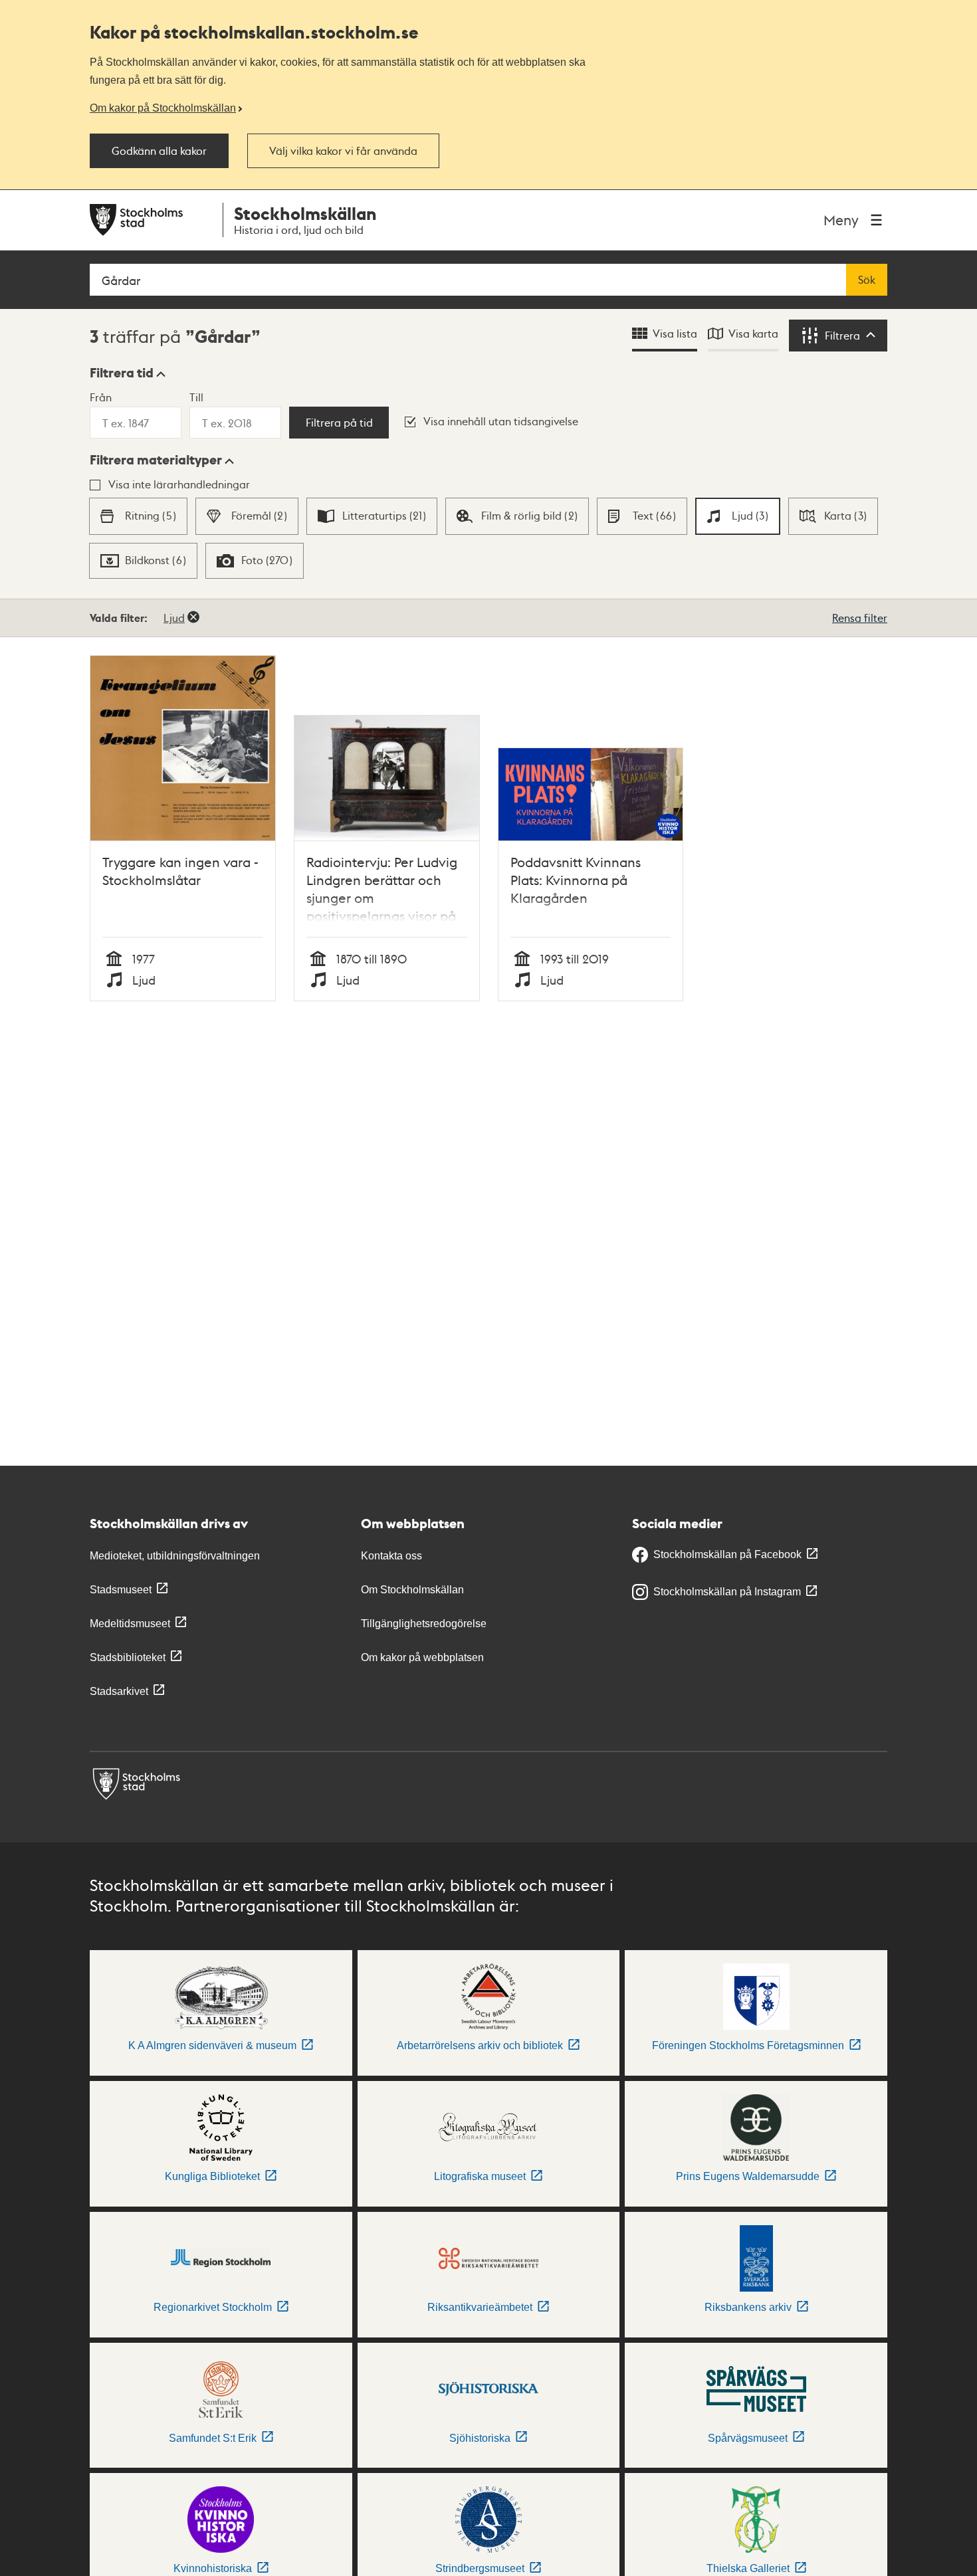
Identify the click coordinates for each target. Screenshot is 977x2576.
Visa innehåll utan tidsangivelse (501, 421)
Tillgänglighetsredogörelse (424, 1624)
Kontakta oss (391, 1556)
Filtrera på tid (339, 423)
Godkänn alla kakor (159, 151)
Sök (867, 280)
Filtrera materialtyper (156, 460)
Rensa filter (860, 618)
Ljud (174, 618)
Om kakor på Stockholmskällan (163, 108)
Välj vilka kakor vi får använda (343, 151)
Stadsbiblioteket (128, 1657)
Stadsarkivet (119, 1691)
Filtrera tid (122, 373)
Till (196, 397)
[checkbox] (138, 516)
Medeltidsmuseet (130, 1624)
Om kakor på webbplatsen (422, 1657)
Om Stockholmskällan (412, 1590)
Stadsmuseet (121, 1590)
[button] (128, 373)
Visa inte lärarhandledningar (179, 484)
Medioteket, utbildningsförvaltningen (175, 1556)
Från (101, 397)
